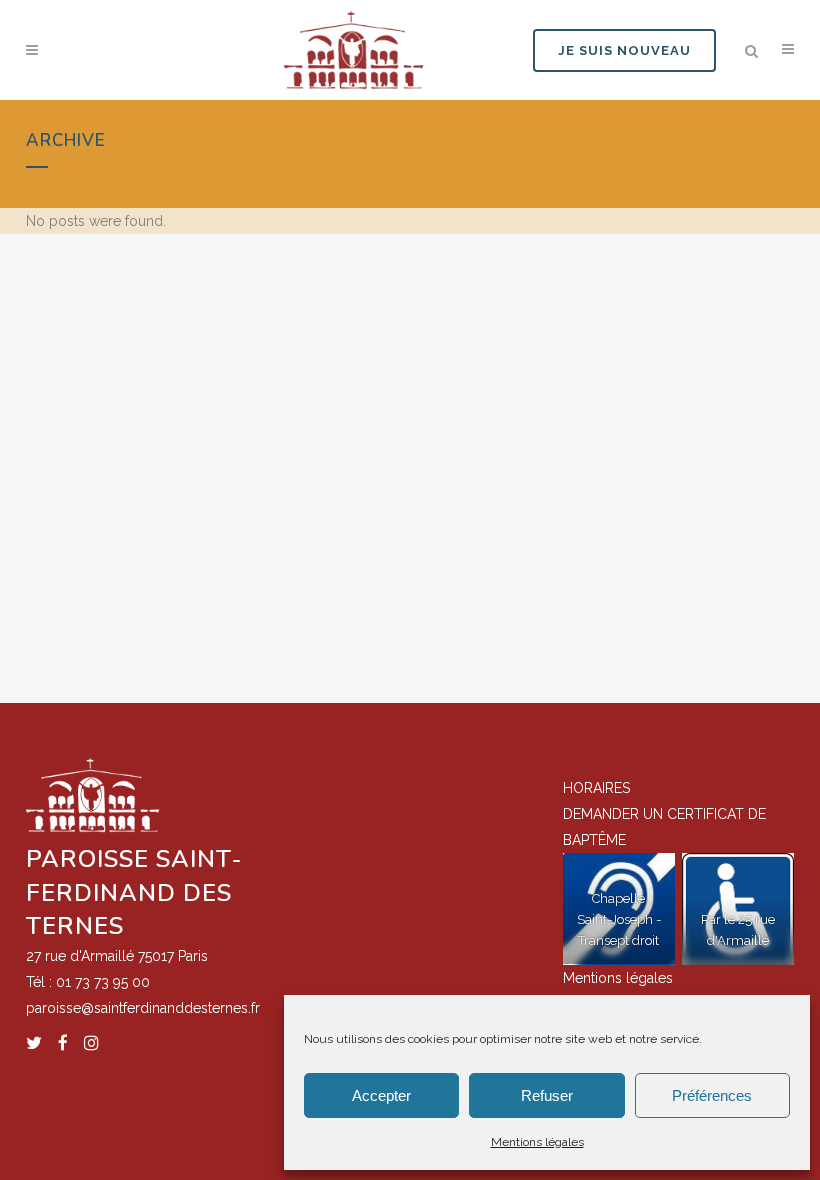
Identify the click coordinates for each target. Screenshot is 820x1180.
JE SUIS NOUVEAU (624, 50)
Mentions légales (537, 1142)
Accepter (381, 1095)
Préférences (712, 1095)
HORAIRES (596, 788)
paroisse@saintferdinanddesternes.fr (143, 1008)
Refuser (547, 1095)
